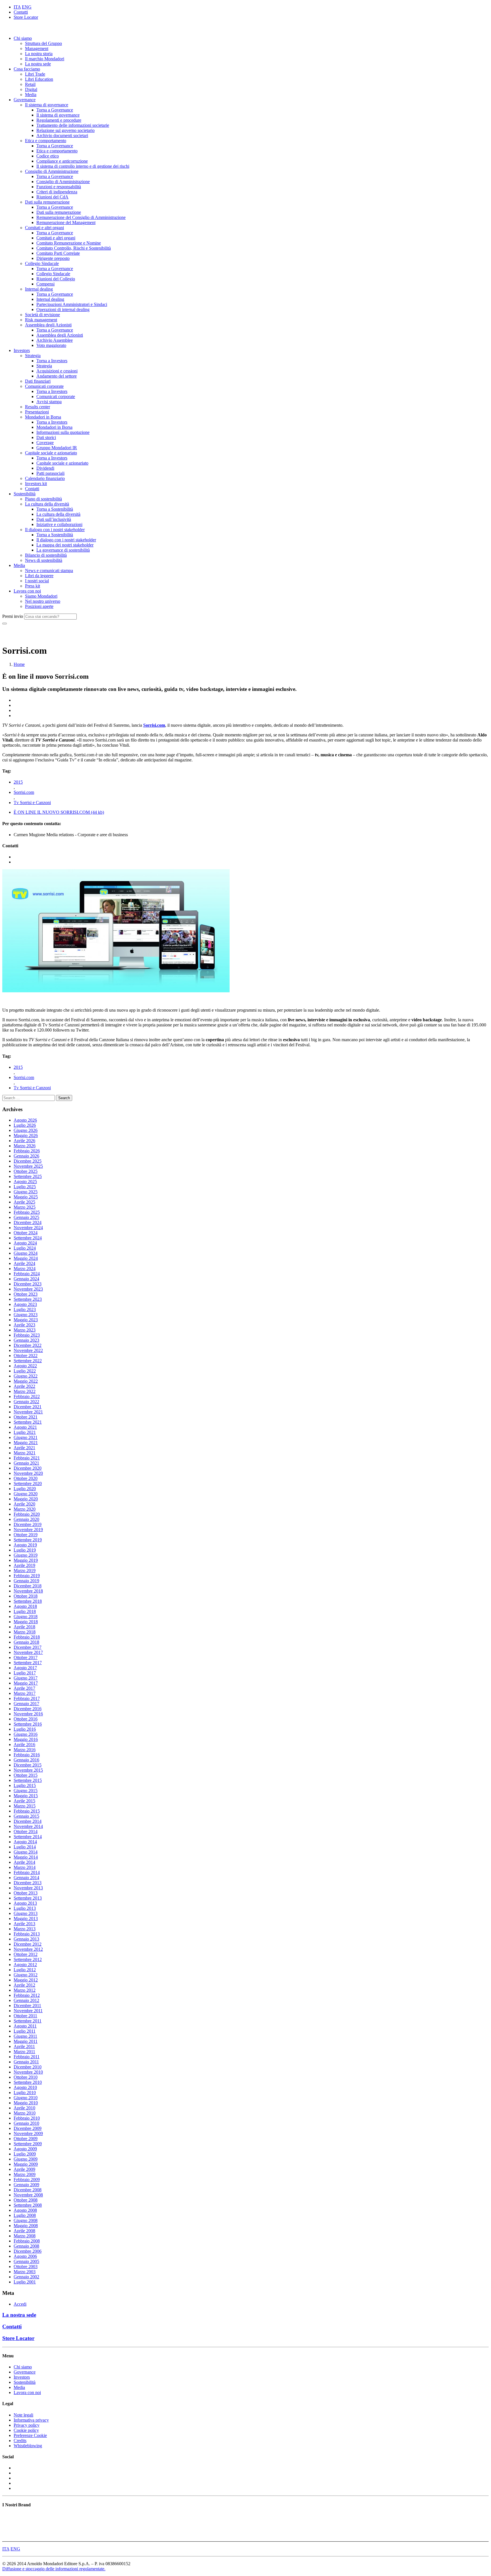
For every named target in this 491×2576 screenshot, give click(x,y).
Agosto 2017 (25, 1668)
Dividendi (45, 468)
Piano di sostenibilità (43, 499)
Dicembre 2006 (28, 2251)
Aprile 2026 (24, 1141)
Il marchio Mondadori (45, 59)
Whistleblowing (28, 2446)
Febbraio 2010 (27, 2118)
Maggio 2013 (26, 1918)
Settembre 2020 (28, 1483)
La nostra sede (38, 64)
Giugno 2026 (26, 1130)
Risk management (41, 320)
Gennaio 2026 (26, 1156)
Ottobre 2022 (26, 1356)
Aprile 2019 (24, 1565)
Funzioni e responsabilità (59, 187)
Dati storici (46, 437)
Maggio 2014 (26, 1857)
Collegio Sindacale (42, 263)
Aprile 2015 (24, 1801)
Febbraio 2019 (27, 1576)
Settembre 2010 (28, 2082)
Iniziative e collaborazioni (59, 524)
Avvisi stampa (49, 402)
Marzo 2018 (25, 1632)
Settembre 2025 (28, 1176)
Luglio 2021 (25, 1432)
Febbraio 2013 (27, 1934)
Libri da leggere (39, 576)
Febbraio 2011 (27, 2057)
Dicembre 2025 (28, 1161)
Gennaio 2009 (26, 2185)
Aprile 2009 (24, 2169)
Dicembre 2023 (28, 1284)
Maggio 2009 (26, 2164)
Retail (30, 84)
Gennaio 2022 (26, 1402)
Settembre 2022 (28, 1361)
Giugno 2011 (25, 2036)
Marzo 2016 (25, 1750)
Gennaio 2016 (26, 1760)
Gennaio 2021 (26, 1463)
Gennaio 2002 (26, 2277)
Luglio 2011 (25, 2031)
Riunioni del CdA (52, 197)
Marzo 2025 (25, 1207)
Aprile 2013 (24, 1924)
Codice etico (48, 156)
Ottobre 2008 (26, 2200)
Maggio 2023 (26, 1320)
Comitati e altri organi (44, 228)
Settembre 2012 (28, 1959)
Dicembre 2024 (28, 1222)
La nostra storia (39, 54)
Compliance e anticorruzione (62, 161)
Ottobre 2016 (26, 1719)
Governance (25, 100)
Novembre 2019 (28, 1530)
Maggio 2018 (26, 1622)
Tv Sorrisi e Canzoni (32, 803)
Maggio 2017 (26, 1683)
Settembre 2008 (28, 2205)
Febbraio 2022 (27, 1396)
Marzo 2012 (25, 1990)
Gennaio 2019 (26, 1581)
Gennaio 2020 (26, 1519)
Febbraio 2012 (27, 1995)
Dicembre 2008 (28, 2190)
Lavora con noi (27, 591)
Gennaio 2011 (26, 2062)
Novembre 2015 (28, 1770)
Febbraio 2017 (27, 1698)
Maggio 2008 (26, 2226)
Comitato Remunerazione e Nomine (69, 243)
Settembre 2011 (28, 2021)
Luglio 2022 (25, 1371)
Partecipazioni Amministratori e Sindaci (72, 304)
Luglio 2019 (25, 1550)
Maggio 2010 (26, 2103)
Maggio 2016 (26, 1739)
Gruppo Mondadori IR (57, 448)
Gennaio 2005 (26, 2261)
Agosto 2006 (25, 2256)
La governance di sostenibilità (63, 550)
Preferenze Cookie (30, 2435)
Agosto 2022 (25, 1366)
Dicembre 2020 (28, 1468)
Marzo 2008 (25, 2236)
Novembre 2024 (28, 1228)
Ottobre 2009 (26, 2139)
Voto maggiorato (51, 345)
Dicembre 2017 (28, 1647)
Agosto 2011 (25, 2026)
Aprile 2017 (24, 1688)
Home (19, 664)
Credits (20, 2441)
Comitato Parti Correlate (58, 253)
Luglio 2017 (25, 1673)
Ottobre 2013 (26, 1893)
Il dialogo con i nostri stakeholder (55, 530)
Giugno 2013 (26, 1913)
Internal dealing (39, 289)
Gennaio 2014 (26, 1878)
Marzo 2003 (25, 2272)
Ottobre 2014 (26, 1831)
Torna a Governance (55, 110)
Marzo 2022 (25, 1391)
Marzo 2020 (25, 1509)
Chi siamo (23, 38)
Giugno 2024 (26, 1253)
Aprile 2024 (24, 1263)
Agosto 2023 (25, 1304)
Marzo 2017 (25, 1693)
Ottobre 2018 (26, 1596)
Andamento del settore (57, 376)
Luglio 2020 (25, 1489)
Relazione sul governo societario (65, 130)
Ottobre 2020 (26, 1478)
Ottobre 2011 (25, 2016)
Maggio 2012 (26, 1980)
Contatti (21, 12)
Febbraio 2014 (27, 1872)
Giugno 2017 (26, 1678)
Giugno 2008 (26, 2220)
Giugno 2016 (26, 1734)
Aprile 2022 (24, 1386)
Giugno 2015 (26, 1791)
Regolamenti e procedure (59, 120)
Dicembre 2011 (27, 2005)
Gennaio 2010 (26, 2123)
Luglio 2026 (25, 1125)
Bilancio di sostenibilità (46, 555)
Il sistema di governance (47, 105)
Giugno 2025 (26, 1192)
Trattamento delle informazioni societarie (73, 125)
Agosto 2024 (25, 1243)
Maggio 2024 (26, 1258)
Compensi (45, 284)
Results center (38, 407)
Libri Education (39, 79)
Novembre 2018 (28, 1591)
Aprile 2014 (24, 1862)
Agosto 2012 (25, 1965)
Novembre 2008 (28, 2195)
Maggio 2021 (26, 1443)
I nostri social (37, 581)
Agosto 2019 (25, 1545)
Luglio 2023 (25, 1309)
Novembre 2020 (28, 1473)
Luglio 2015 (25, 1785)
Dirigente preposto (53, 258)
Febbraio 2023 (27, 1335)
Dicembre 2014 (28, 1821)
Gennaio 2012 (26, 2000)
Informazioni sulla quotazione (63, 432)
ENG (27, 7)
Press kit (33, 586)
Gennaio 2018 (26, 1642)
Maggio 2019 (26, 1560)
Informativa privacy (31, 2420)
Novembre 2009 (28, 2133)
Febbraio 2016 (27, 1755)
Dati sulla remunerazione (47, 202)
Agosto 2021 (25, 1427)
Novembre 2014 (28, 1826)
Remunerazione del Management (66, 222)
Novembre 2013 (28, 1888)
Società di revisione (42, 315)
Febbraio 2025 (27, 1212)
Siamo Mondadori (41, 596)
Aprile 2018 (24, 1627)
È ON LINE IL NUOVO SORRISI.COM (59, 812)
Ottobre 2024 (26, 1233)
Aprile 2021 (24, 1448)
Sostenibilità (25, 494)
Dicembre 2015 (28, 1765)
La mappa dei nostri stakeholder (65, 545)
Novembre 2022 (28, 1350)
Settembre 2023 (28, 1299)
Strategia (33, 356)
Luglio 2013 (25, 1908)
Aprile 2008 (24, 2231)
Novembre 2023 (28, 1289)
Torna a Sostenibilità (55, 509)
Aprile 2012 (24, 1985)
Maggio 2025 (26, 1197)
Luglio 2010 (25, 2093)
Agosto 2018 (25, 1606)
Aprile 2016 (24, 1744)
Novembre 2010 (28, 2072)
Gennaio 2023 (26, 1340)
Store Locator (26, 17)
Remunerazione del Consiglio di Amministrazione (81, 217)
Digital (31, 89)
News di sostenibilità (44, 560)
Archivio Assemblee (55, 340)
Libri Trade (35, 74)
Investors (22, 350)
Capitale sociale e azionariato (51, 453)
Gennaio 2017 (26, 1704)
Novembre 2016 (28, 1714)
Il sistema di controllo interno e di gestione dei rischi (83, 166)
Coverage (45, 443)
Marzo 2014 (25, 1867)
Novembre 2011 (28, 2011)
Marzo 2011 (24, 2052)
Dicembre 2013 (28, 1883)
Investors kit (36, 483)
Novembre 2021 (28, 1412)
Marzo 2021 (25, 1453)
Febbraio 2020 (27, 1514)
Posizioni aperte (39, 606)
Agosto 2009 (25, 2149)
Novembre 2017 (28, 1652)
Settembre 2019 (28, 1540)
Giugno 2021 (26, 1437)
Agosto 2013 (25, 1903)
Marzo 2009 (25, 2174)
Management (37, 48)
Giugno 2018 (26, 1617)
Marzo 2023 (25, 1330)
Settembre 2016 (28, 1724)
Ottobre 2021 (26, 1417)
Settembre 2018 (28, 1601)
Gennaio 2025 (26, 1217)
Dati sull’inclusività (54, 519)
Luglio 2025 (25, 1187)
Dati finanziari (38, 381)
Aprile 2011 (24, 2046)
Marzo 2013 (25, 1929)
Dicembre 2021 (28, 1407)
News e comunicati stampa (49, 571)
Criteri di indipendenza (57, 192)
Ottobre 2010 (26, 2077)
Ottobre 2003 (26, 2267)
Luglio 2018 (25, 1611)
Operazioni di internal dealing (63, 309)
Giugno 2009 (26, 2159)
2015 (18, 782)
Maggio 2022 (26, 1381)
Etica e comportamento (46, 141)
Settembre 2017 (28, 1663)
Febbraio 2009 (27, 2180)
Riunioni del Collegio (56, 279)
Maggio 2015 (26, 1796)
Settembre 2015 (28, 1780)
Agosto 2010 (25, 2087)
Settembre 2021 (28, 1422)
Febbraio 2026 (27, 1151)
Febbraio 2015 (27, 1811)
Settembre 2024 (28, 1238)
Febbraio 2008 (27, 2241)
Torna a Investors (52, 361)
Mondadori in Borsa (43, 417)
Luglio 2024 (25, 1248)
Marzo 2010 (25, 2113)
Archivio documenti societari (62, 135)
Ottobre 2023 (26, 1294)
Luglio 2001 (25, 2282)
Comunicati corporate (44, 386)
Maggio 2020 (26, 1499)
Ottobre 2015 (26, 1775)
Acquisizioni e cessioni (57, 371)
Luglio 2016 (25, 1729)
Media (31, 95)
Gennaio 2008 (26, 2246)
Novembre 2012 (28, 1949)
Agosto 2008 (25, 2210)
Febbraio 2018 (27, 1637)
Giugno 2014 (26, 1852)
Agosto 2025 (25, 1182)
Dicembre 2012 (28, 1944)
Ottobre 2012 (26, 1954)
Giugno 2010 (26, 2098)
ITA (17, 7)
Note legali (23, 2415)
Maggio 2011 (26, 2041)
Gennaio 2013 (26, 1939)
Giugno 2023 (26, 1315)
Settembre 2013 (28, 1898)
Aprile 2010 (24, 2108)
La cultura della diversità (47, 504)
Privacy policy (27, 2425)
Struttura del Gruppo (43, 43)
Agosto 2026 (25, 1120)
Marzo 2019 (25, 1570)
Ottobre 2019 (26, 1535)
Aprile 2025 (24, 1202)
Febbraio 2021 (27, 1458)
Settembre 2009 (28, 2144)
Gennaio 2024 (26, 1279)
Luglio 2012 (25, 1970)
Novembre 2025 (28, 1166)
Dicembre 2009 (28, 2128)
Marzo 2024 (25, 1269)
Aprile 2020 (24, 1504)
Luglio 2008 (25, 2215)
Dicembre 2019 (28, 1524)
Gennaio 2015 (26, 1816)
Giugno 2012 (26, 1975)
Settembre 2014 (28, 1837)
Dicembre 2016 (28, 1709)
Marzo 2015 (25, 1806)
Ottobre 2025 (26, 1171)
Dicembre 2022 (28, 1345)
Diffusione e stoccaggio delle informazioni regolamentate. (54, 2569)
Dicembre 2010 (28, 2067)
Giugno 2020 (26, 1494)
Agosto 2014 (25, 1842)
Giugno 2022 (26, 1376)
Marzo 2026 (25, 1146)
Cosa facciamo (27, 69)
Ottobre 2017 (26, 1657)
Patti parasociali (50, 473)
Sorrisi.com (154, 725)
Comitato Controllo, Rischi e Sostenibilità (74, 248)
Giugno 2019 (26, 1555)
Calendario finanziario (45, 478)
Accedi (20, 2304)
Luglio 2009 (25, 2154)
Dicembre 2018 (28, 1586)
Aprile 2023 (24, 1325)
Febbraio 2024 (27, 1274)
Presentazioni (37, 412)
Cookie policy (26, 2430)
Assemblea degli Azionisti (48, 325)
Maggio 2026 (26, 1135)
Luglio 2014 (25, 1847)
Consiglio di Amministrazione (52, 171)
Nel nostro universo (43, 601)
